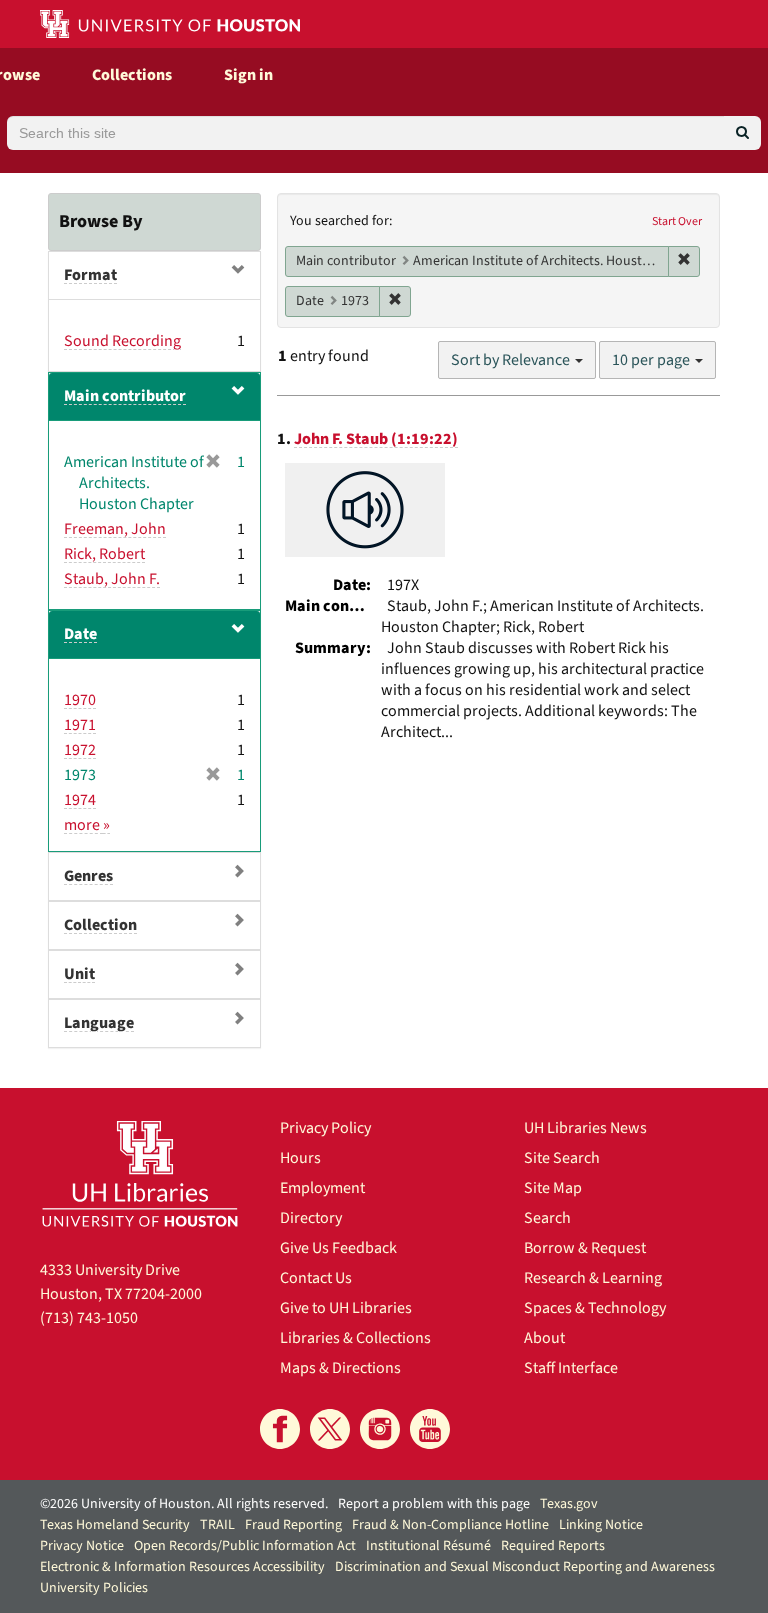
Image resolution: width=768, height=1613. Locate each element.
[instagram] (380, 1429)
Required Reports (553, 1546)
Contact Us (316, 1278)
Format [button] (90, 275)
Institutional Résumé (428, 1546)
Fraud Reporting (293, 1525)
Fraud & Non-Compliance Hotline (450, 1525)
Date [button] (80, 634)
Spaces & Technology (595, 1308)
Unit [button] (79, 974)
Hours (300, 1158)
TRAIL (217, 1525)
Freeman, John (115, 529)
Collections (132, 75)
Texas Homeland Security (115, 1525)
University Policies (94, 1588)
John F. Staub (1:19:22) (376, 439)
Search (547, 1218)
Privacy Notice (82, 1546)
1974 (80, 800)
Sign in (248, 75)
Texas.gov (569, 1504)
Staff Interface (571, 1368)
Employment (322, 1188)
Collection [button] (100, 925)
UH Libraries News (585, 1128)
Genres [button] (88, 876)
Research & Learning (593, 1278)
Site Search (562, 1158)
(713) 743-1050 (89, 1318)
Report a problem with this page (434, 1504)
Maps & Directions (340, 1368)
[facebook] (280, 1429)
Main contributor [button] (125, 396)
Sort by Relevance (512, 360)
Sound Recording (122, 341)
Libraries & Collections (355, 1338)
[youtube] (430, 1429)
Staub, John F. (112, 579)
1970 (80, 700)
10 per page (652, 360)
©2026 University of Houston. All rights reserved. (184, 1504)
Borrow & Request (585, 1248)
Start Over (677, 221)
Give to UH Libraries (346, 1308)
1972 (80, 750)
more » (87, 825)
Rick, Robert (104, 554)
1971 (80, 725)
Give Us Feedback (338, 1248)
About (544, 1338)
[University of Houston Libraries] (140, 1173)
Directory (311, 1218)
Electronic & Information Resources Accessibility (182, 1567)
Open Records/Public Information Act (245, 1546)
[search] (742, 133)
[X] (330, 1429)
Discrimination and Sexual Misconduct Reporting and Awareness (525, 1567)
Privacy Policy (325, 1128)
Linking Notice (601, 1525)
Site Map (553, 1188)
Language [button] (99, 1023)
